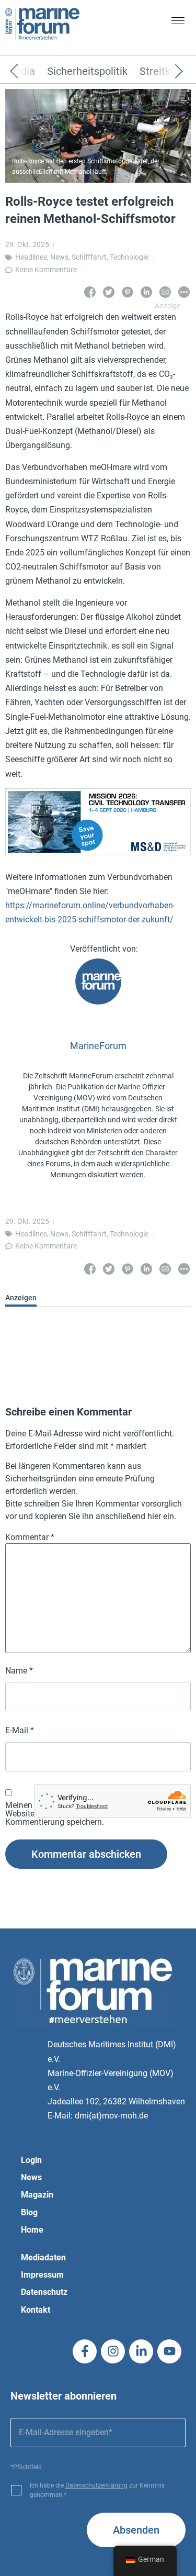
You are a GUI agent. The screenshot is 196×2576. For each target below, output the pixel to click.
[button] (178, 23)
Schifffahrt (89, 257)
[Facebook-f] (85, 2351)
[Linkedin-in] (141, 2351)
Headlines (31, 257)
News (59, 257)
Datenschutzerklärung (96, 2485)
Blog (29, 2212)
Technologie (129, 257)
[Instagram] (113, 2351)
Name (19, 1671)
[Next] (163, 72)
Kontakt (36, 2310)
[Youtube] (169, 2351)
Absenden (136, 2530)
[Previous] (30, 72)
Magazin (37, 2195)
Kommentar (30, 1537)
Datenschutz (44, 2292)
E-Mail (20, 1731)
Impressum (42, 2275)
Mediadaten (43, 2257)
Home (32, 2230)
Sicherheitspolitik (87, 72)
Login (31, 2160)
